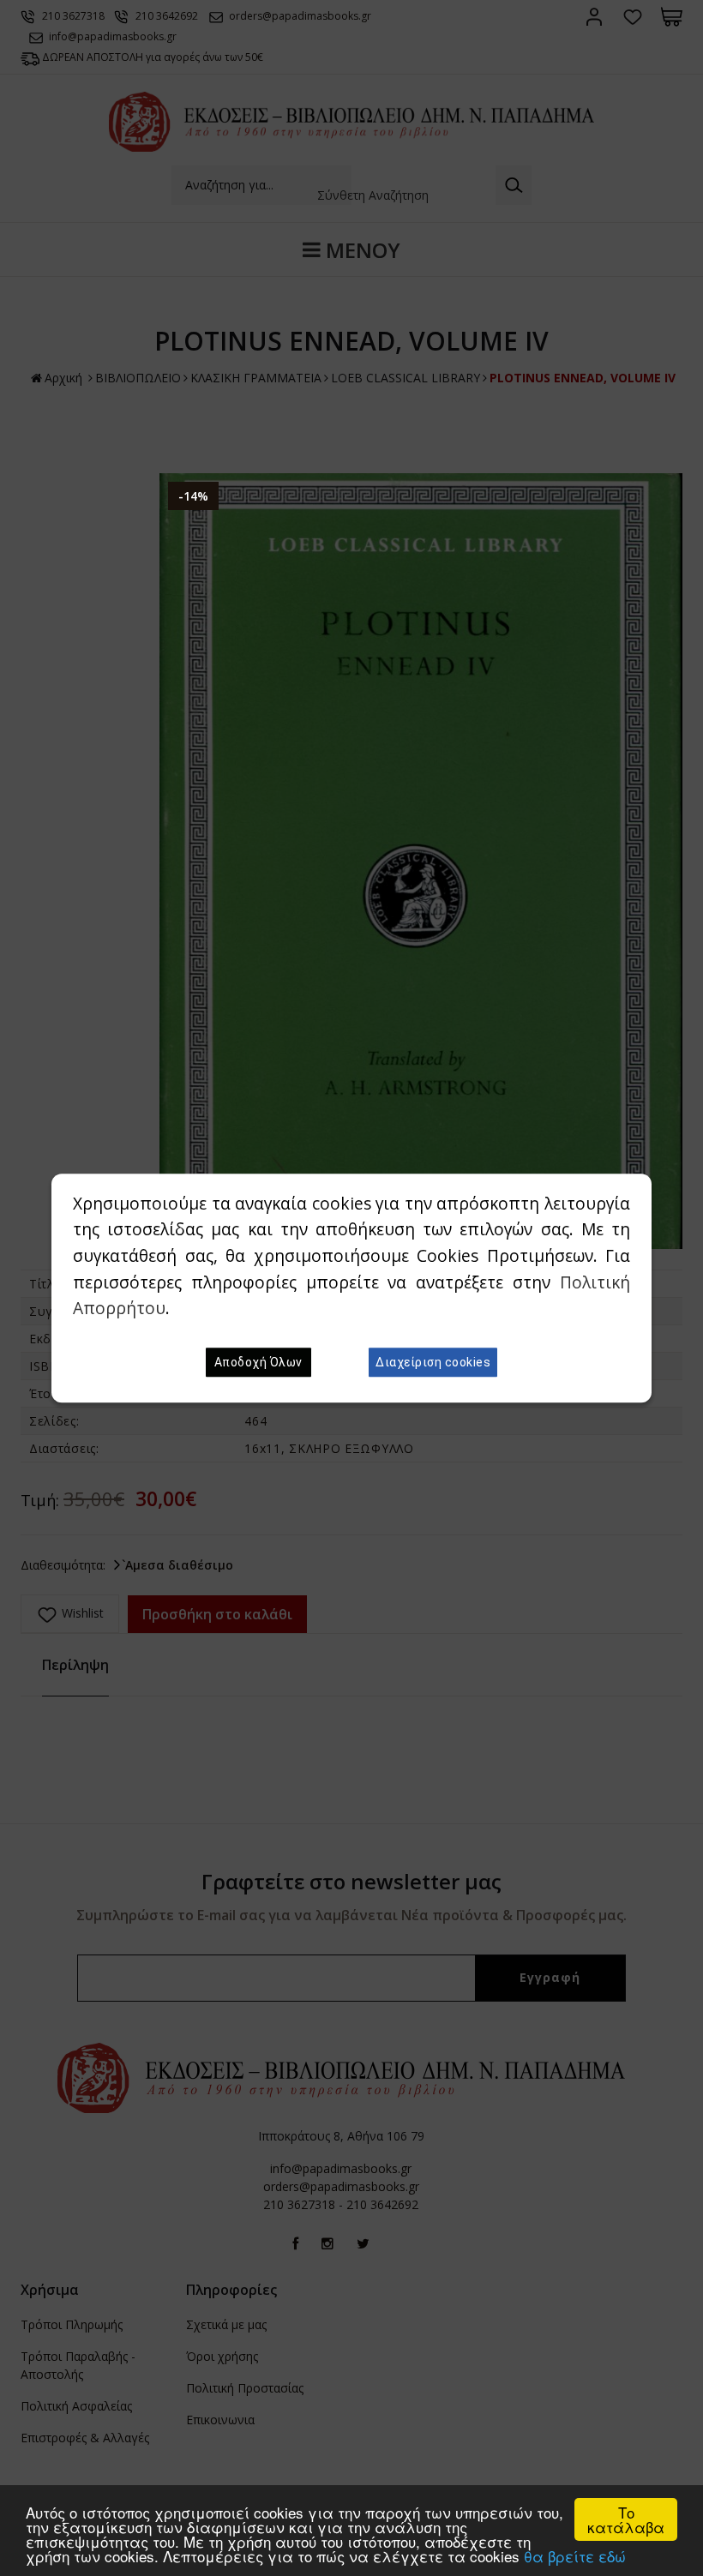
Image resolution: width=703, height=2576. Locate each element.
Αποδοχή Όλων (258, 1362)
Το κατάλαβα (626, 2519)
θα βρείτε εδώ (575, 2556)
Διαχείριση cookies (433, 1362)
